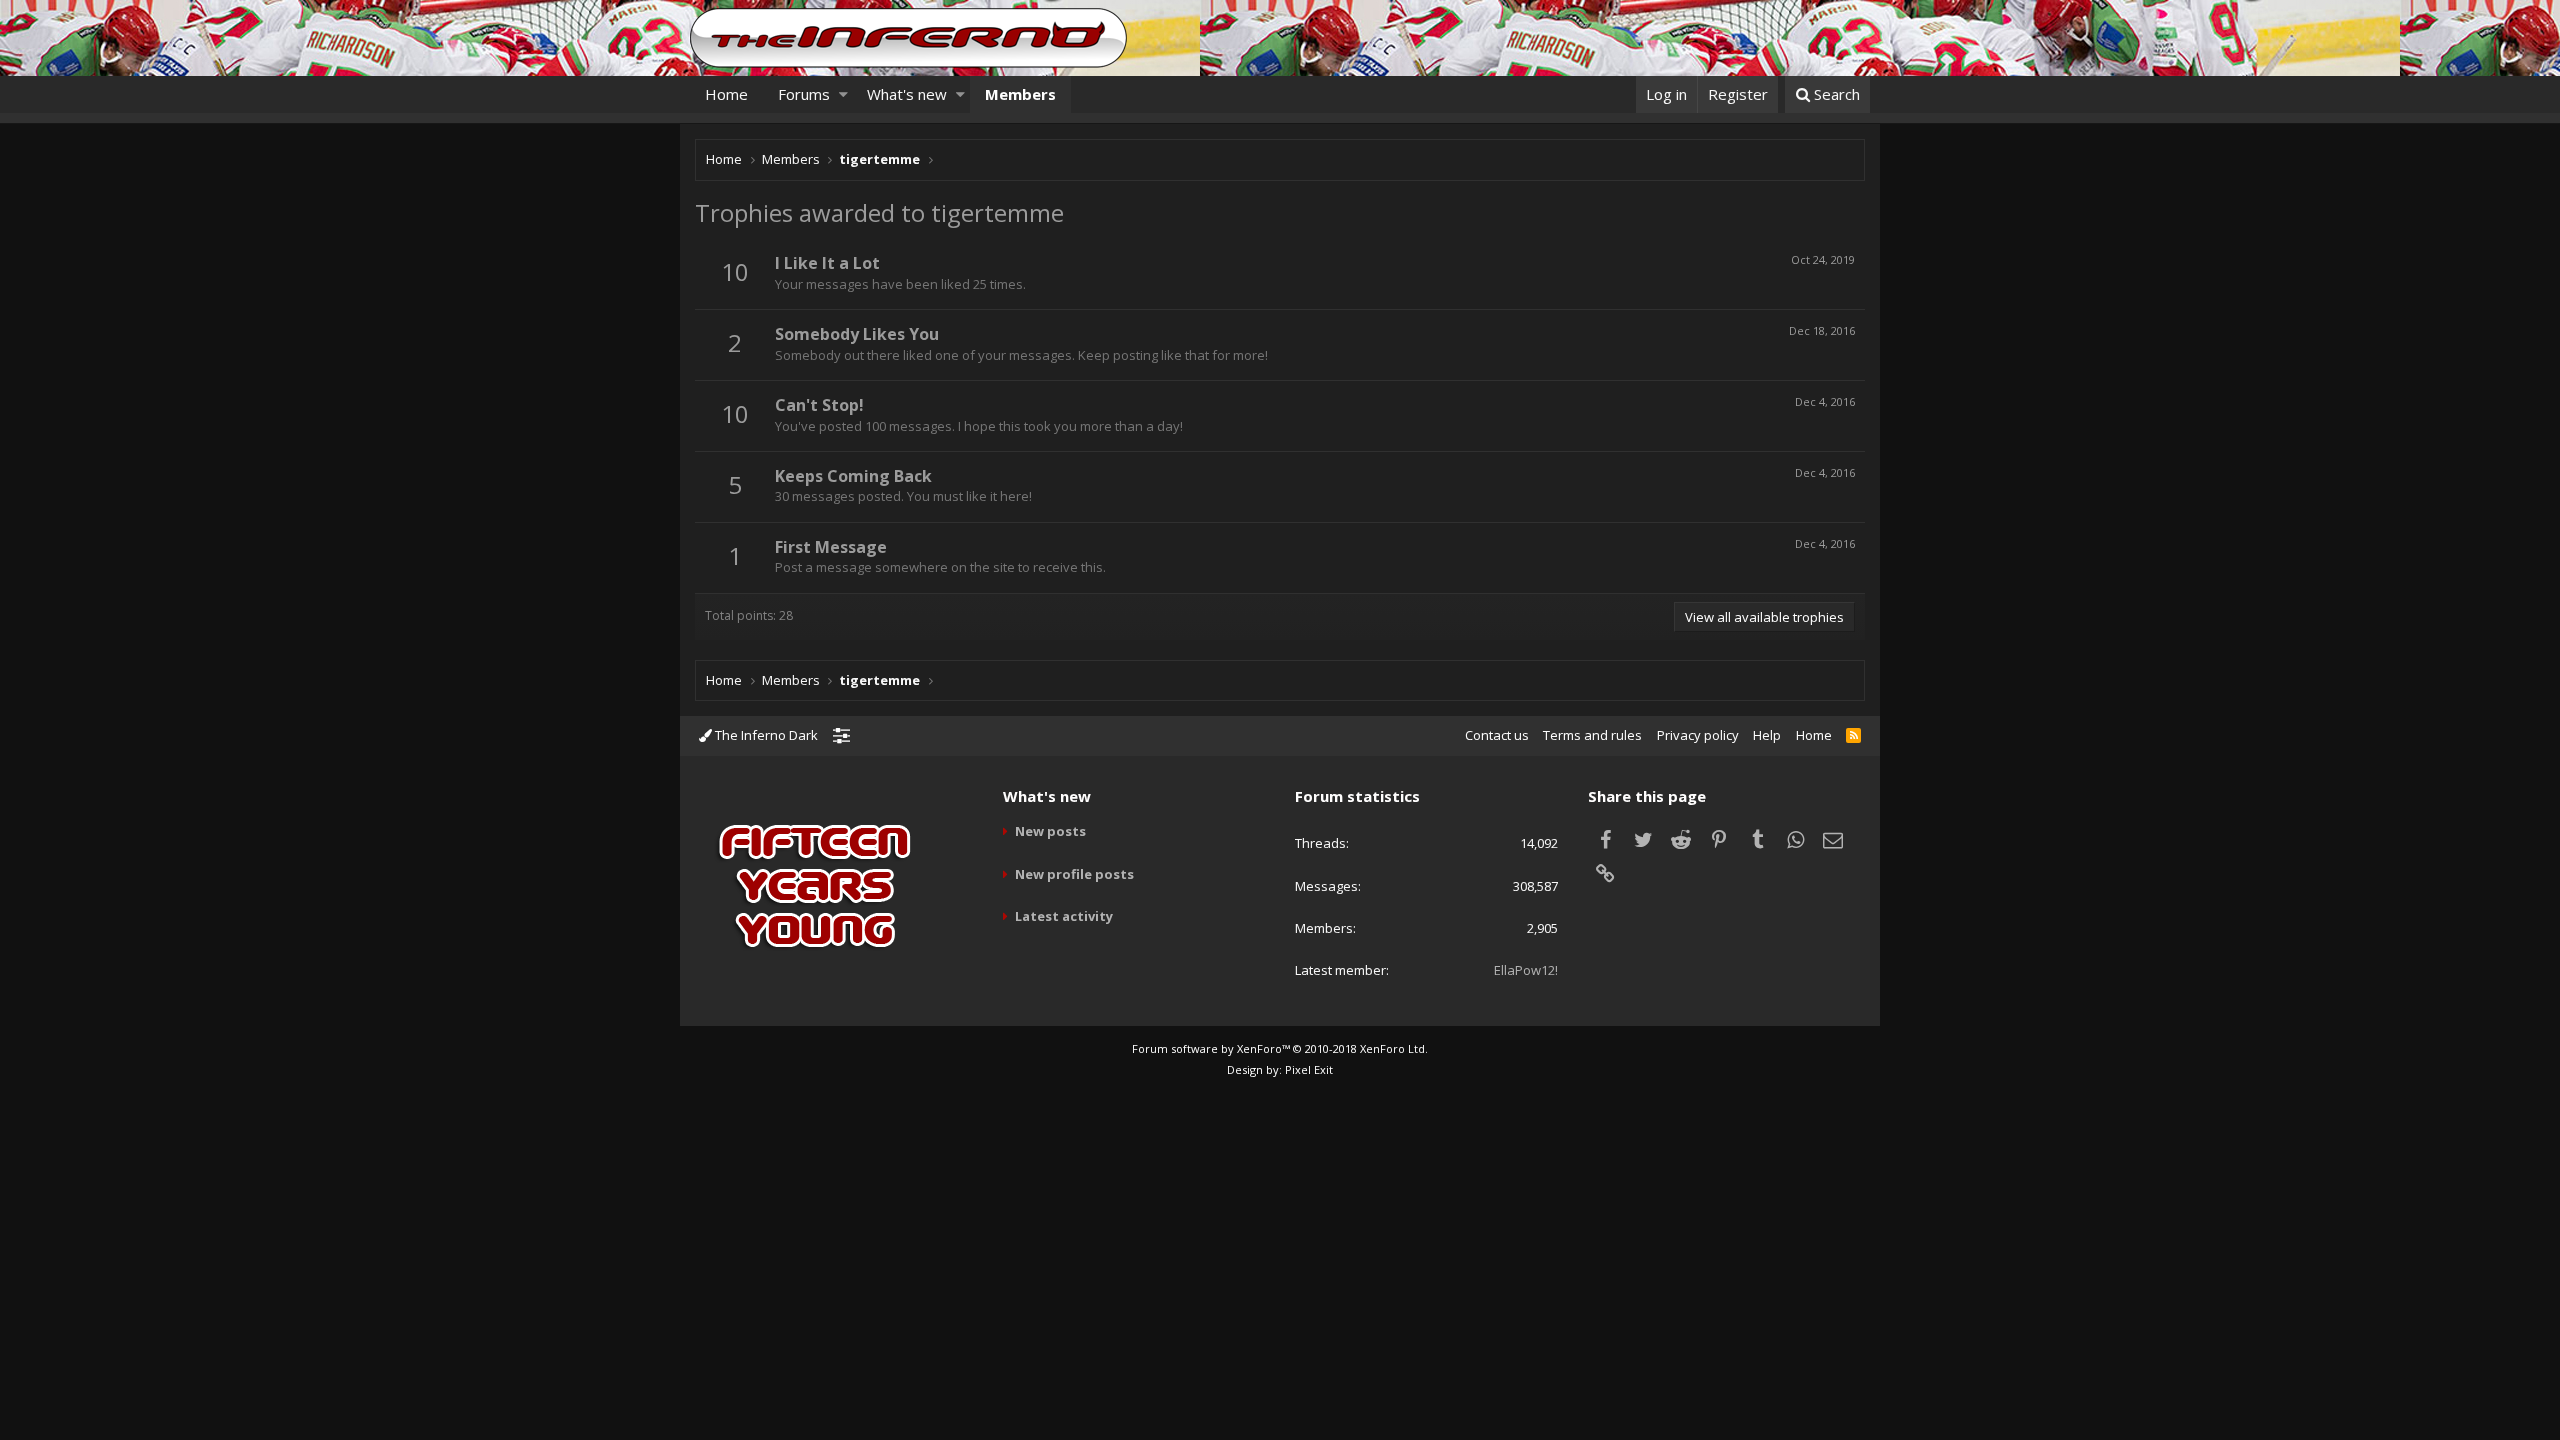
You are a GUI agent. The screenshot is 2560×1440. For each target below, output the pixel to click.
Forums (804, 94)
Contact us (1497, 735)
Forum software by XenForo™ (1280, 1048)
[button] (843, 94)
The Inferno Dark (765, 735)
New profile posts (1074, 874)
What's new (907, 94)
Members (1020, 94)
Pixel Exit (1309, 1069)
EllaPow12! (1526, 970)
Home (726, 94)
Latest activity (1064, 916)
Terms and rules (1592, 735)
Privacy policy (1698, 735)
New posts (1050, 831)
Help (1767, 735)
